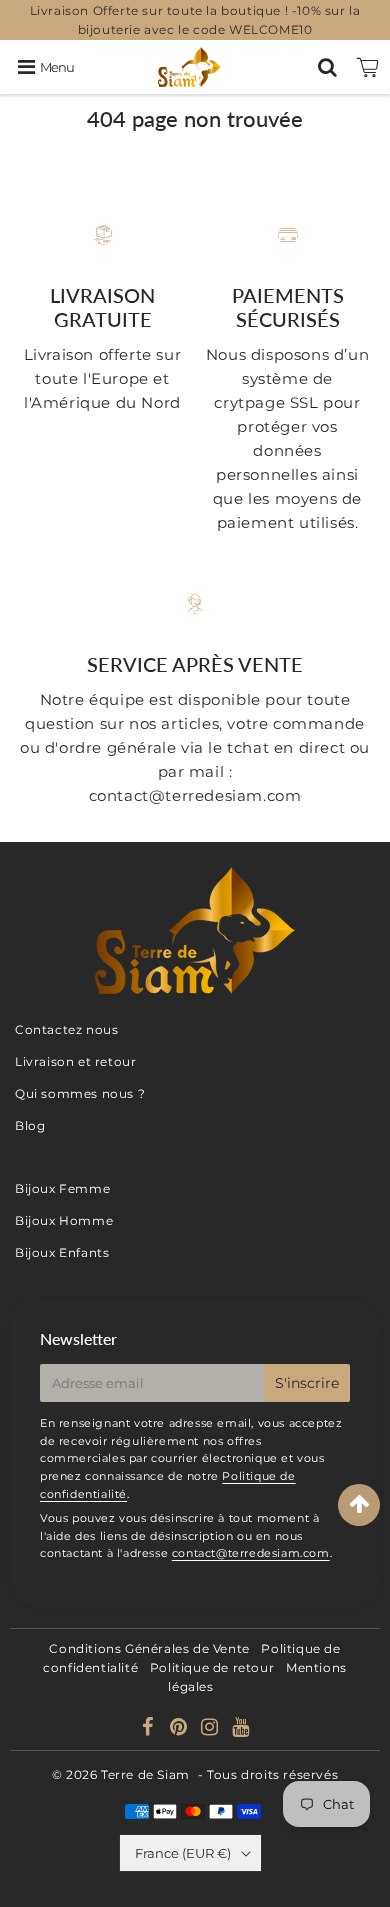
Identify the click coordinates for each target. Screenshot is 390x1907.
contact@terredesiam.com (251, 1553)
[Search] (327, 67)
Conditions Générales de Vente (149, 1648)
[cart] (368, 67)
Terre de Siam (145, 1774)
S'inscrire (307, 1383)
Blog (30, 1125)
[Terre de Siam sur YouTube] (241, 1729)
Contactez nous (66, 1029)
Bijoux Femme (62, 1188)
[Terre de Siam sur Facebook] (150, 1729)
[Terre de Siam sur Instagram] (211, 1729)
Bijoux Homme (64, 1220)
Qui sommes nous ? (80, 1093)
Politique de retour (212, 1667)
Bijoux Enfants (62, 1252)
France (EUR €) (183, 1853)
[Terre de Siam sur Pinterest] (180, 1729)
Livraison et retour (75, 1061)
